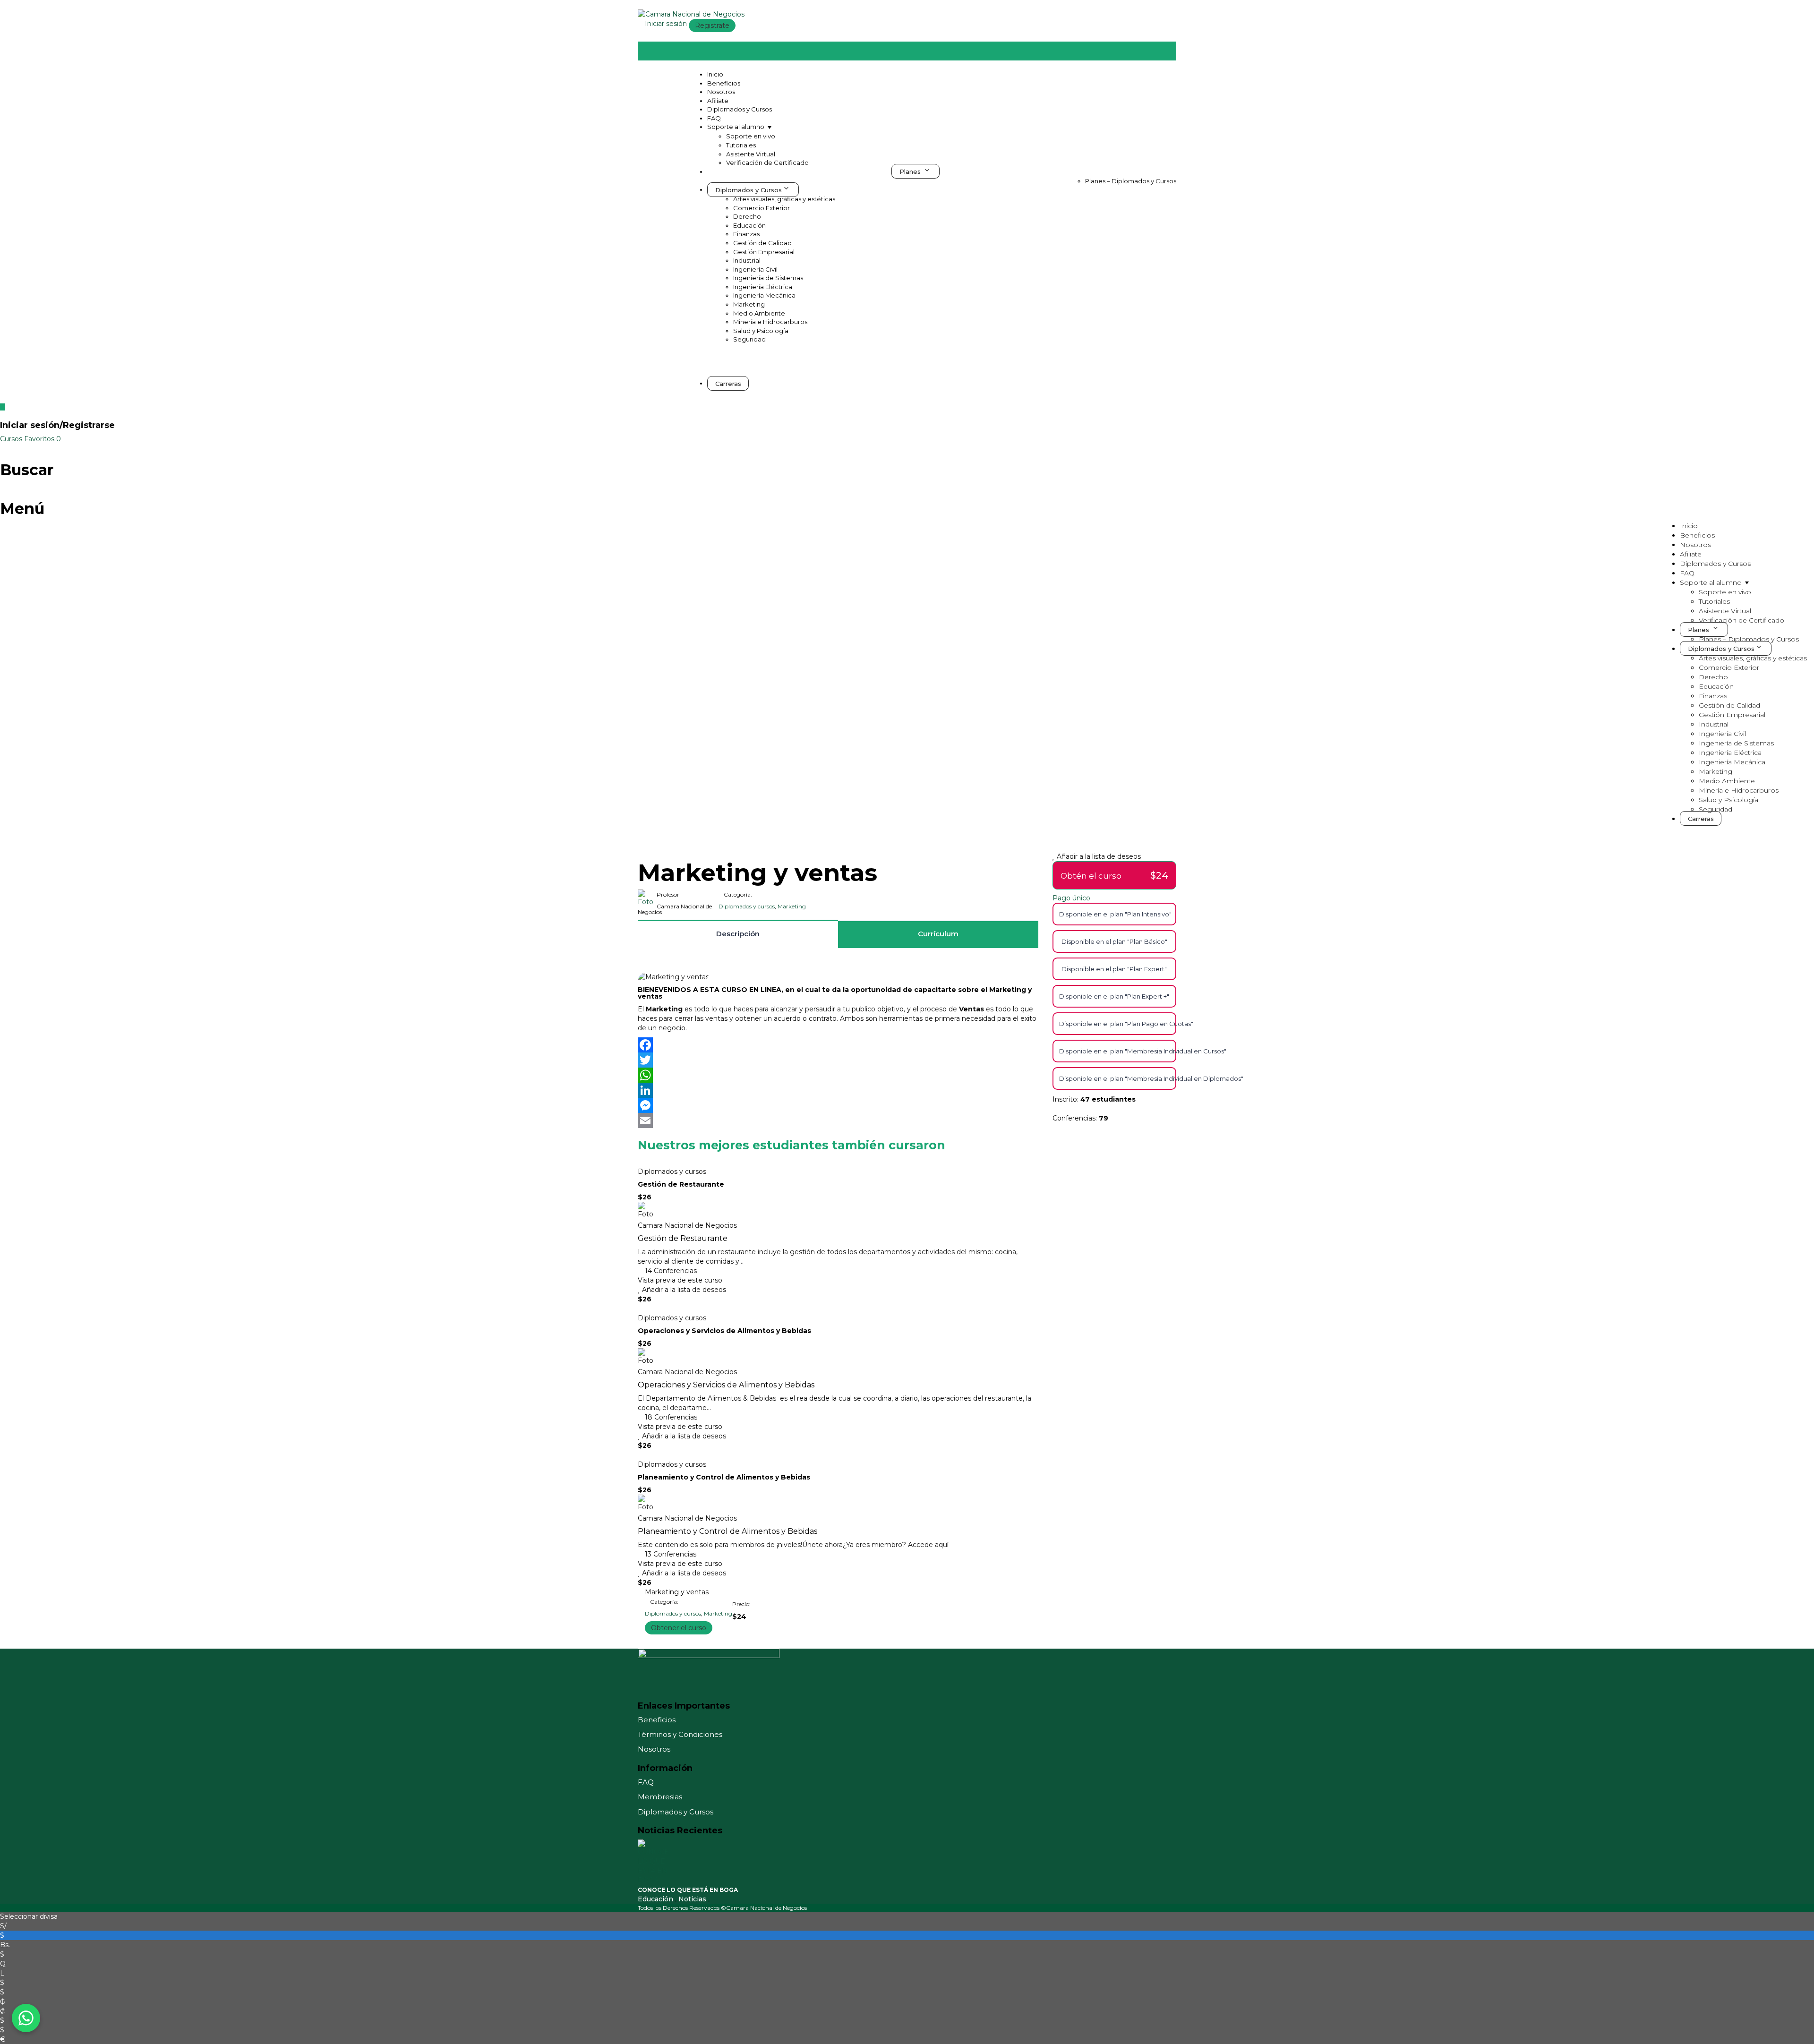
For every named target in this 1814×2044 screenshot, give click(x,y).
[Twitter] (838, 1060)
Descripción (738, 934)
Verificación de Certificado (767, 162)
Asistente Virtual (751, 154)
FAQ (714, 118)
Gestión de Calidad (762, 243)
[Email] (838, 1120)
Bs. (5, 1945)
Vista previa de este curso (680, 1280)
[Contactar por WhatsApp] (26, 2018)
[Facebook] (838, 1045)
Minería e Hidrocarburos (770, 322)
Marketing (749, 304)
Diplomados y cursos (747, 906)
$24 (1159, 875)
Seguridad (749, 339)
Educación (749, 225)
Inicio (715, 74)
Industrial (747, 260)
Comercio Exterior (762, 208)
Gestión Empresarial (764, 252)
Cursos (12, 439)
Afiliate (718, 101)
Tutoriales (741, 145)
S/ (3, 1926)
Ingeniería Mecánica (764, 295)
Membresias (660, 1797)
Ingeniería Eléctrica (763, 287)
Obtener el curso (679, 1628)
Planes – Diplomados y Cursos (1131, 181)
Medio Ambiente (759, 313)
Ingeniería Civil (755, 269)
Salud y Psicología (761, 331)
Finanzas (746, 234)
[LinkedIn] (838, 1090)
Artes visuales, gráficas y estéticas (784, 199)
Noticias (693, 1899)
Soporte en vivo (751, 136)
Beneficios (724, 83)
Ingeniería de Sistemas (768, 278)
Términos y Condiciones (680, 1734)
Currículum (938, 934)
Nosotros (721, 92)
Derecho (747, 216)
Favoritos (43, 439)
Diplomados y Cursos (740, 109)
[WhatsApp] (838, 1075)
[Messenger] (838, 1105)
